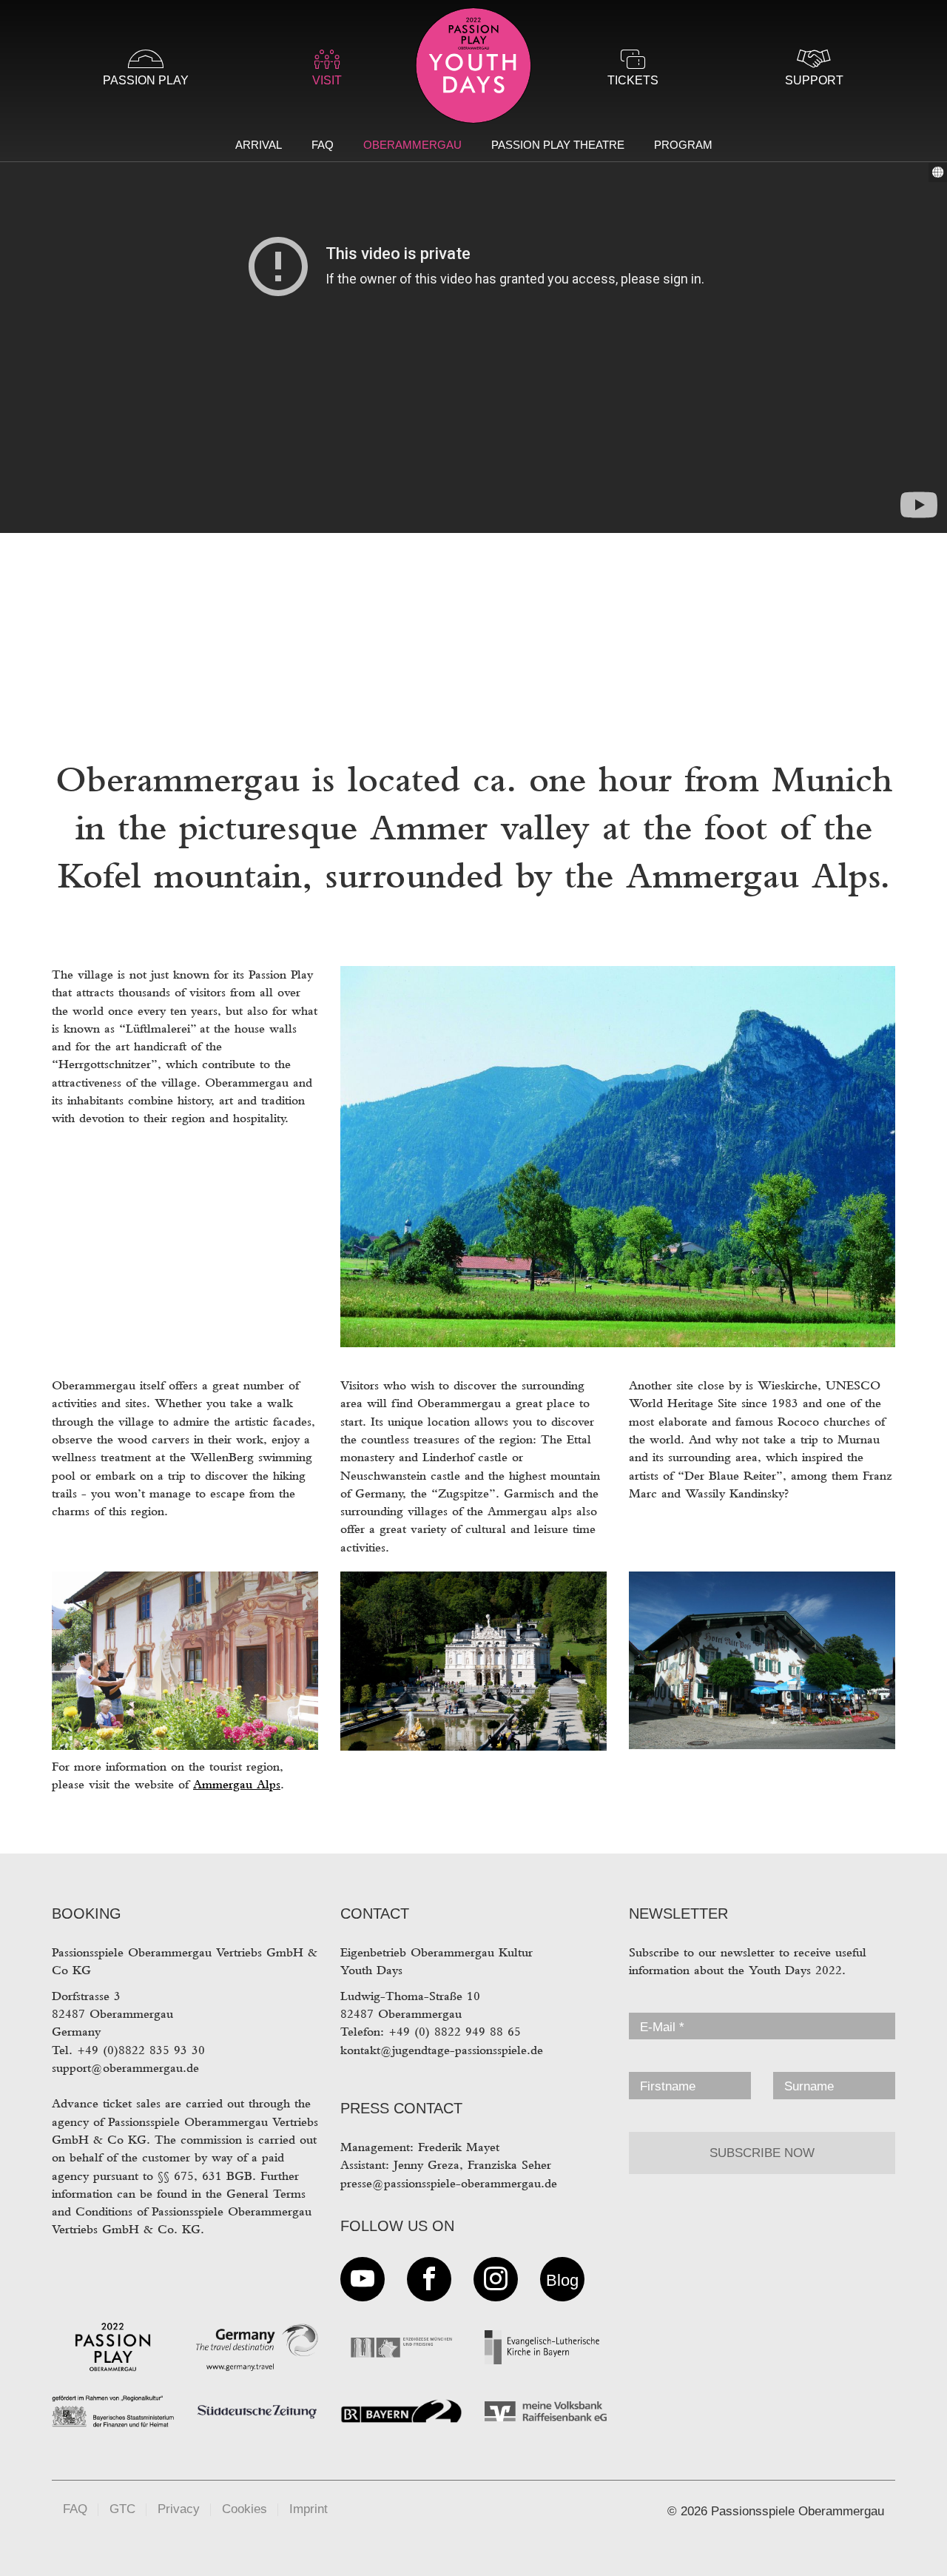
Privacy (179, 2509)
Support (814, 80)
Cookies (245, 2509)
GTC (122, 2509)
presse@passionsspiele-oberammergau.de (449, 2183)
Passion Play (146, 80)
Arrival (259, 145)
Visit (327, 80)
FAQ (323, 145)
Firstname (668, 2086)
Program (683, 145)
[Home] (473, 68)
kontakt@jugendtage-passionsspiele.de (442, 2050)
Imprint (309, 2509)
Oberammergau (412, 145)
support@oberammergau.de (125, 2068)
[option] (473, 355)
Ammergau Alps (237, 1784)
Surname (809, 2086)
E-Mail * (662, 2027)
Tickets (633, 80)
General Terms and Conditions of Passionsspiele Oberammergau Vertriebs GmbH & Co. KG (182, 2212)
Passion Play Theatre (558, 145)
